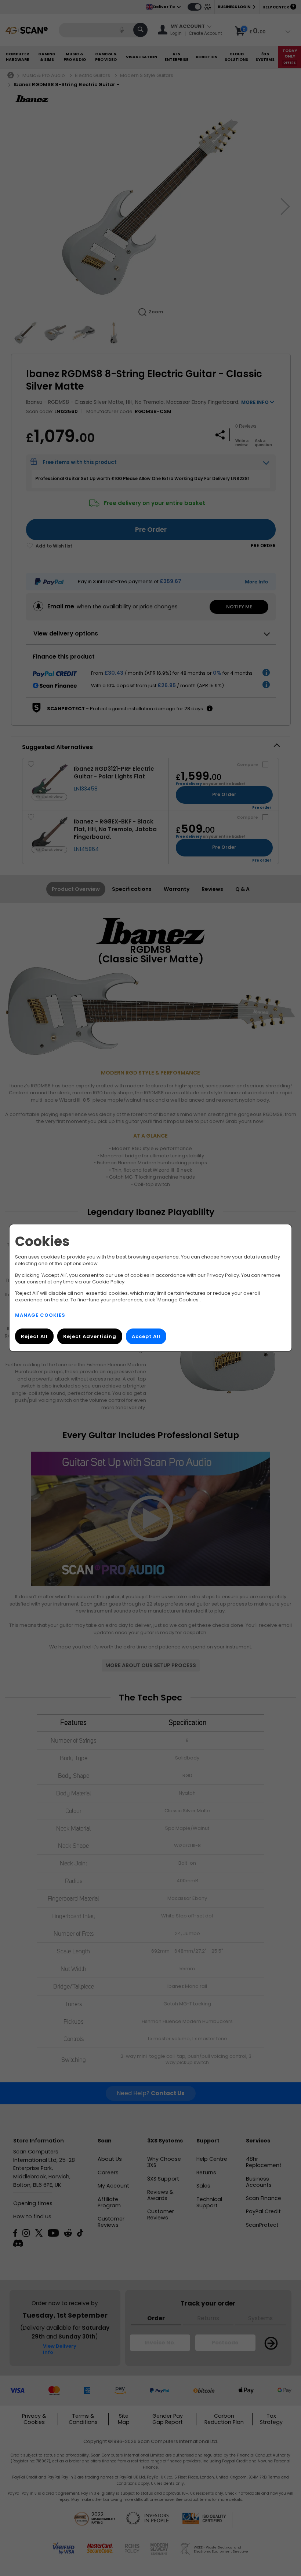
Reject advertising (90, 1337)
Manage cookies (40, 1315)
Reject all (34, 1337)
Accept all (146, 1337)
